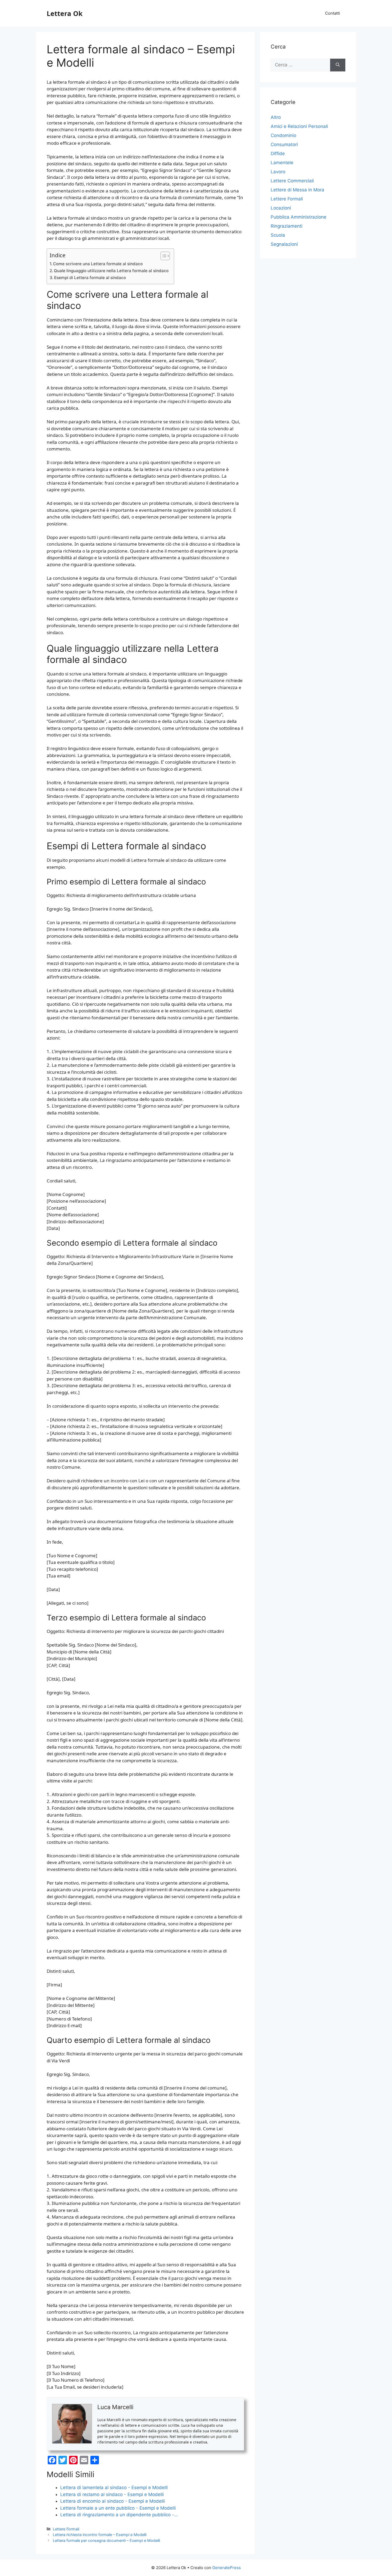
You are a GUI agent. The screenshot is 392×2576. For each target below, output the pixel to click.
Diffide (278, 154)
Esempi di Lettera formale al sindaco (90, 278)
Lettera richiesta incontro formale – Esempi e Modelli (100, 2535)
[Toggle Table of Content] (163, 256)
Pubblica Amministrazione (299, 217)
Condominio (283, 135)
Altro (276, 117)
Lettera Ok (65, 13)
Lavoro (278, 172)
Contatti (333, 13)
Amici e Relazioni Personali (299, 126)
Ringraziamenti (287, 226)
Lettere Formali (66, 2529)
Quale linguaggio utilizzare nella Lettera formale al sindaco (111, 271)
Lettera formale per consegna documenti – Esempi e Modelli (106, 2540)
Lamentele (282, 163)
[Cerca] (338, 65)
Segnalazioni (284, 244)
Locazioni (281, 208)
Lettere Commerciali (292, 181)
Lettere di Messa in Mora (297, 190)
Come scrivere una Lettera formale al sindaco (98, 264)
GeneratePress (227, 2568)
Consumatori (284, 144)
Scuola (278, 235)
